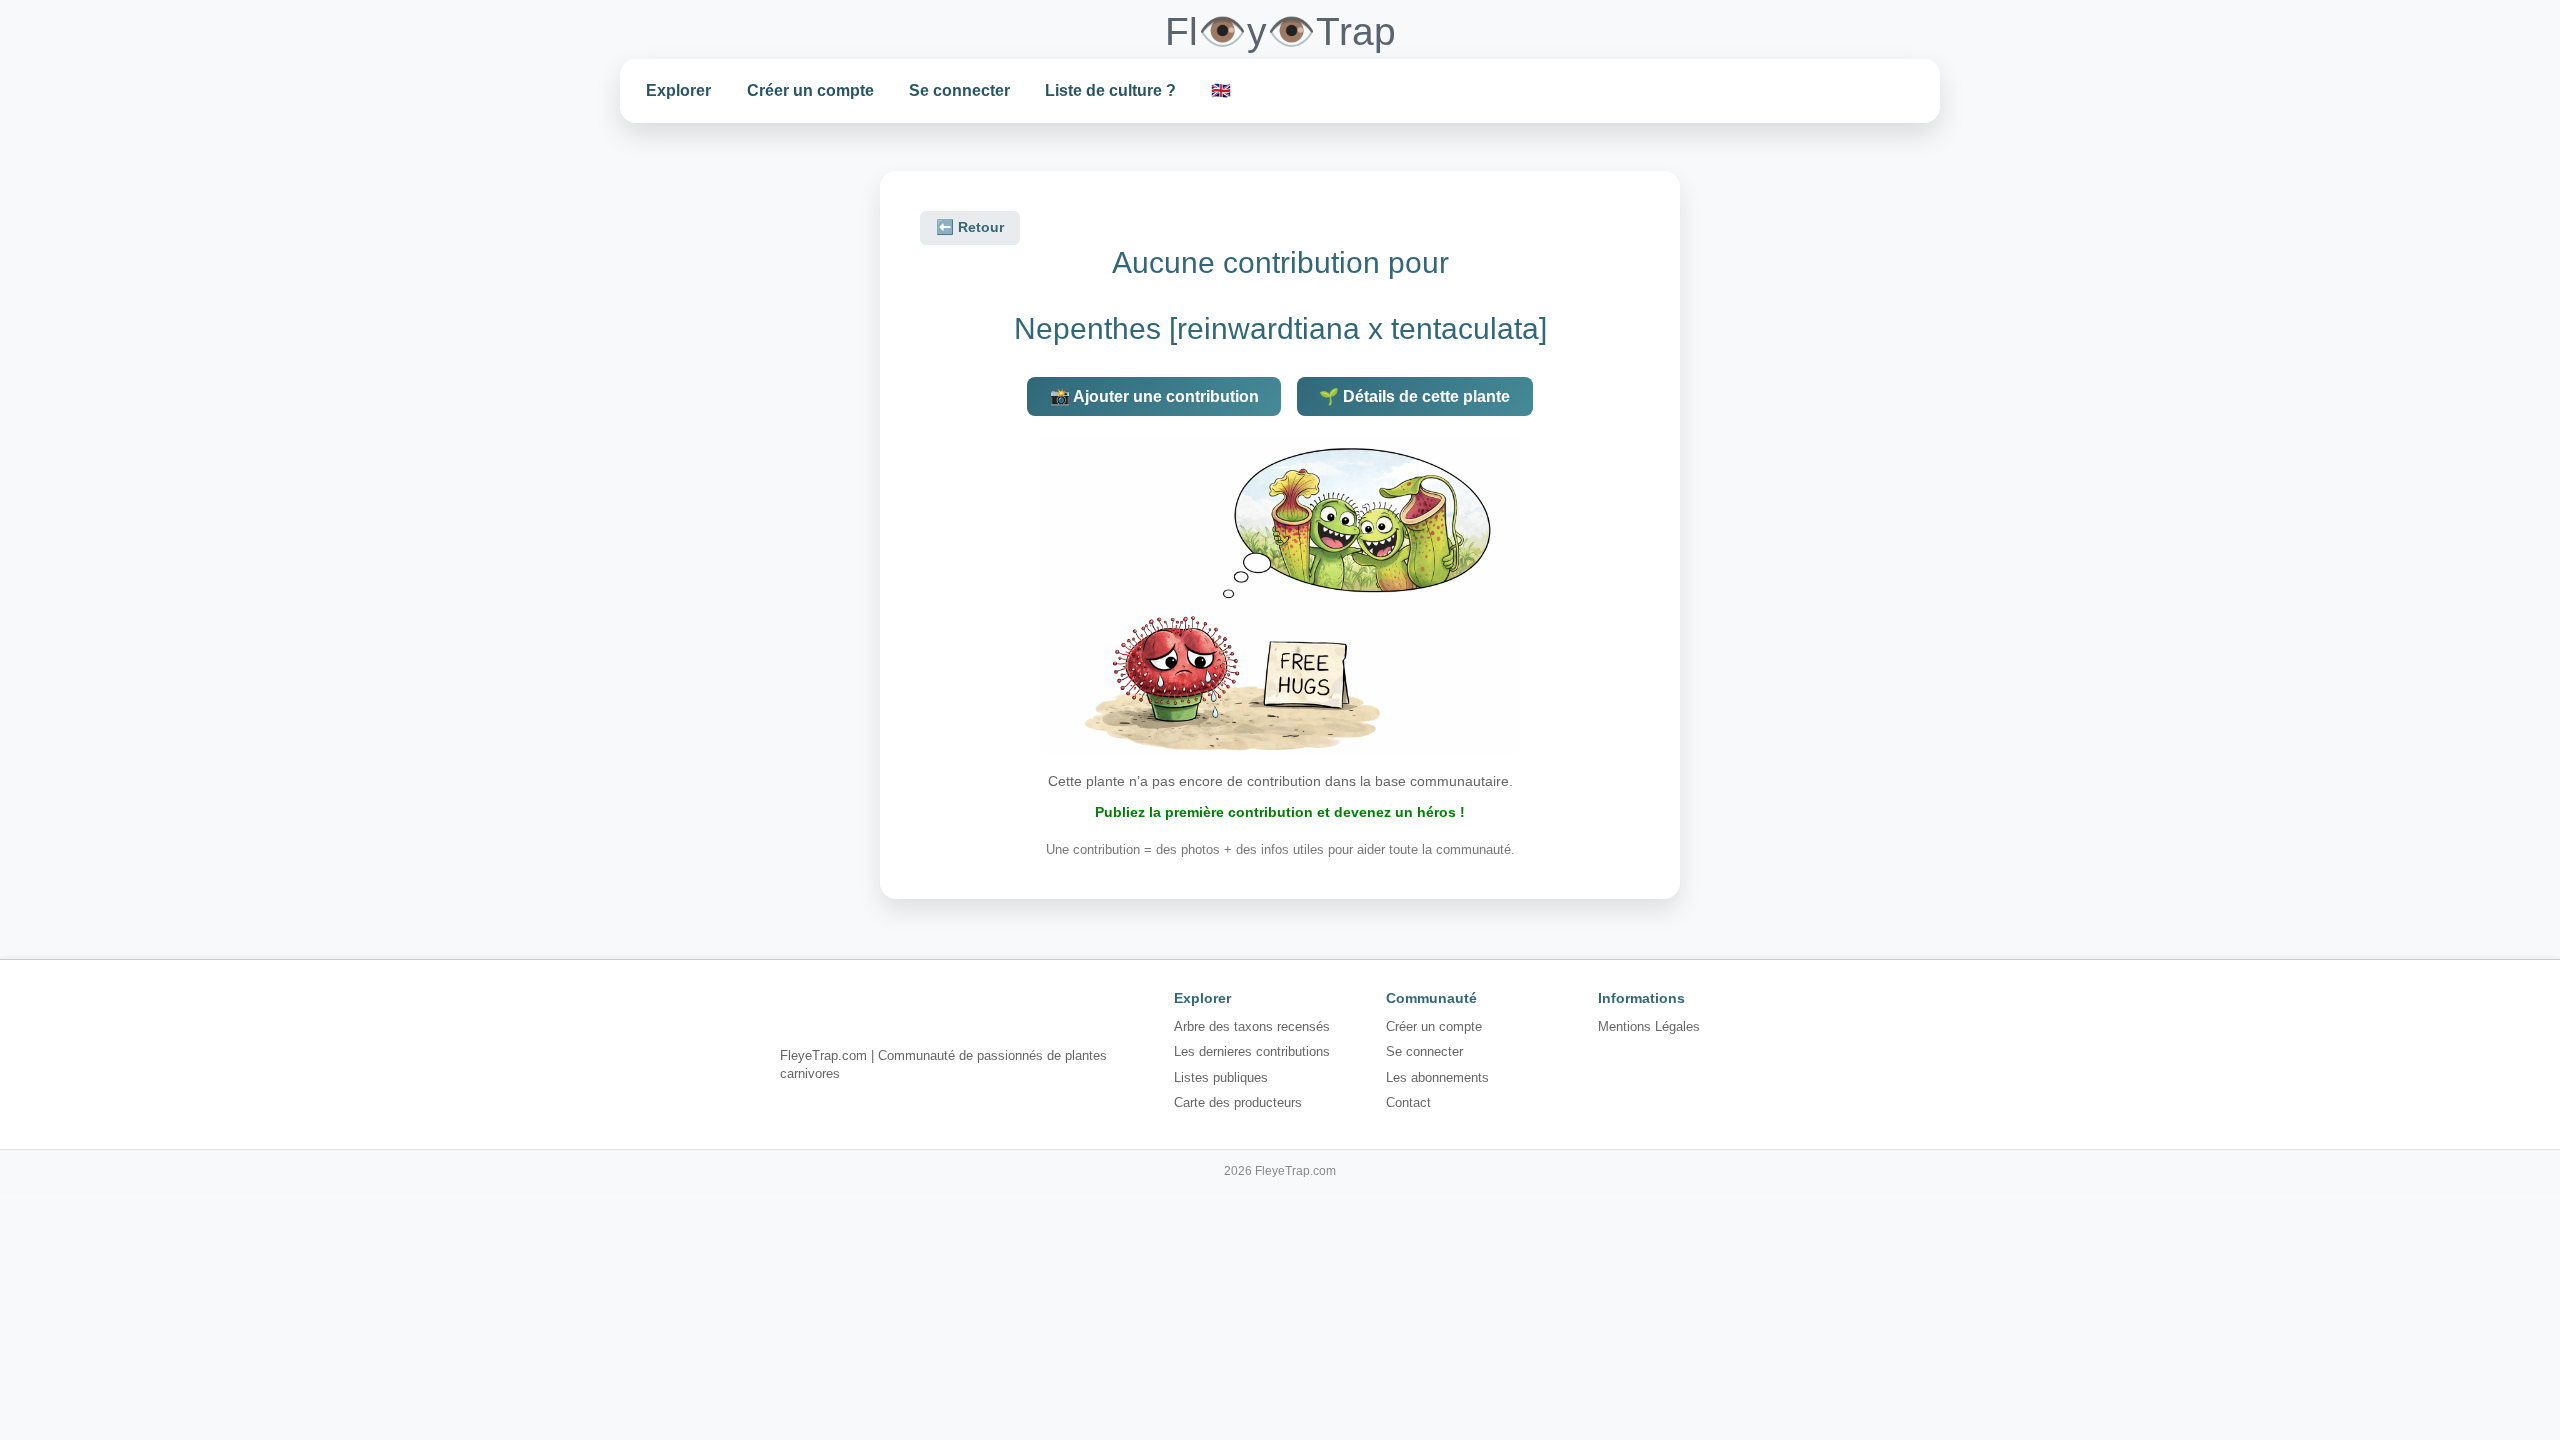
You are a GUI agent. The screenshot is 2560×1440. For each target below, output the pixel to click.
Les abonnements (1437, 1077)
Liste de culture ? (1110, 90)
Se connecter (959, 90)
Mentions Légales (1649, 1026)
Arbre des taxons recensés (1252, 1026)
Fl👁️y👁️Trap (1280, 31)
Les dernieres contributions (1252, 1051)
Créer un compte (810, 90)
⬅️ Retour (970, 227)
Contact (1408, 1102)
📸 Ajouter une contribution (1154, 396)
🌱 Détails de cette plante (1414, 396)
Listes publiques (1221, 1077)
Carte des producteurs (1238, 1102)
